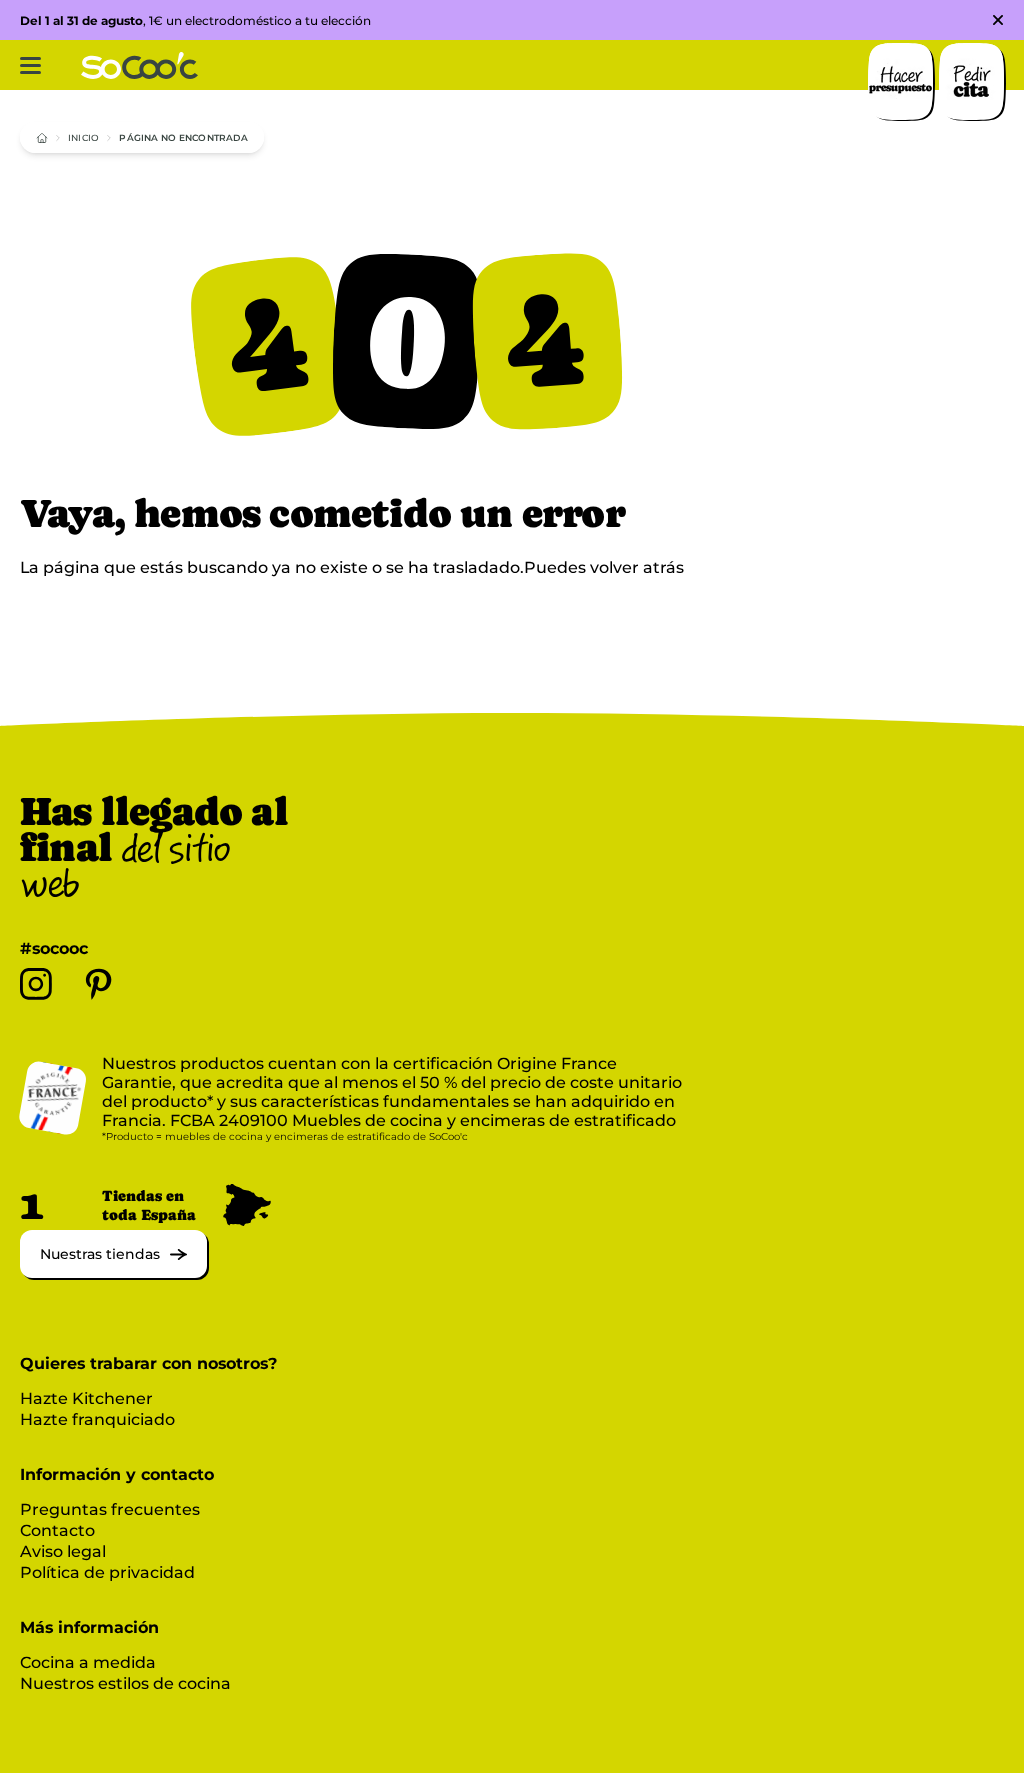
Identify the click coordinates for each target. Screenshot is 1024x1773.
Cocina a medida (88, 1662)
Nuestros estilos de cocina (125, 1683)
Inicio (83, 137)
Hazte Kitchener (86, 1398)
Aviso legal (63, 1551)
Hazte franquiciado (97, 1419)
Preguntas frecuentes (110, 1509)
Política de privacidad (107, 1572)
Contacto (57, 1530)
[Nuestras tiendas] (113, 1272)
